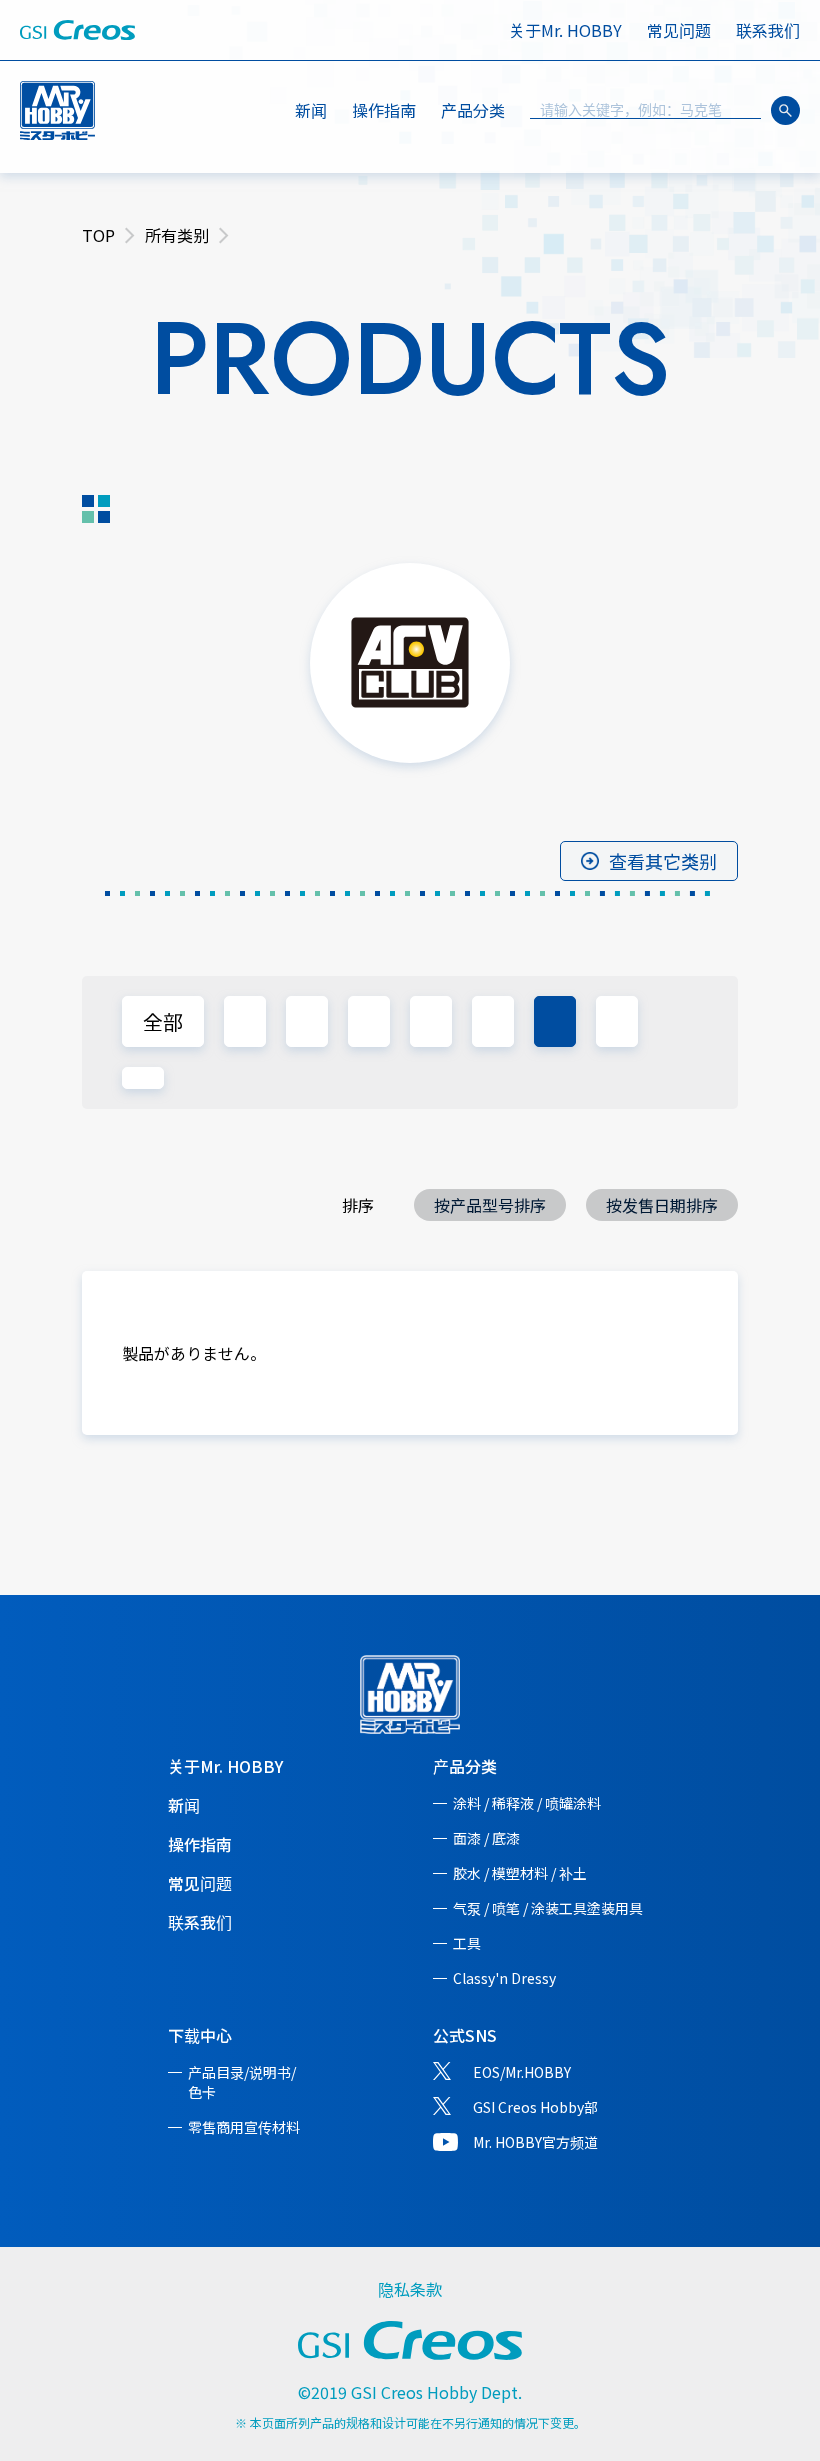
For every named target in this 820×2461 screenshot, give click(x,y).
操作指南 (384, 110)
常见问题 (679, 30)
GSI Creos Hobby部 (535, 2107)
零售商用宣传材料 (244, 2127)
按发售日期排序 (662, 1205)
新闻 (311, 110)
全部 (163, 1021)
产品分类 (465, 1766)
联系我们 (768, 30)
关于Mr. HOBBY (565, 30)
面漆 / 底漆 (486, 1838)
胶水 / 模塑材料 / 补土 (520, 1873)
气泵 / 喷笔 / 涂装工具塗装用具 (548, 1908)
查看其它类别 (663, 861)
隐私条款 (410, 2289)
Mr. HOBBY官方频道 (535, 2142)
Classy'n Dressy (504, 1978)
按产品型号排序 (490, 1205)
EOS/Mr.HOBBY (522, 2072)
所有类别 (177, 235)
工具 (467, 1943)
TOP (98, 235)
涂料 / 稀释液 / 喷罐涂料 (527, 1803)
